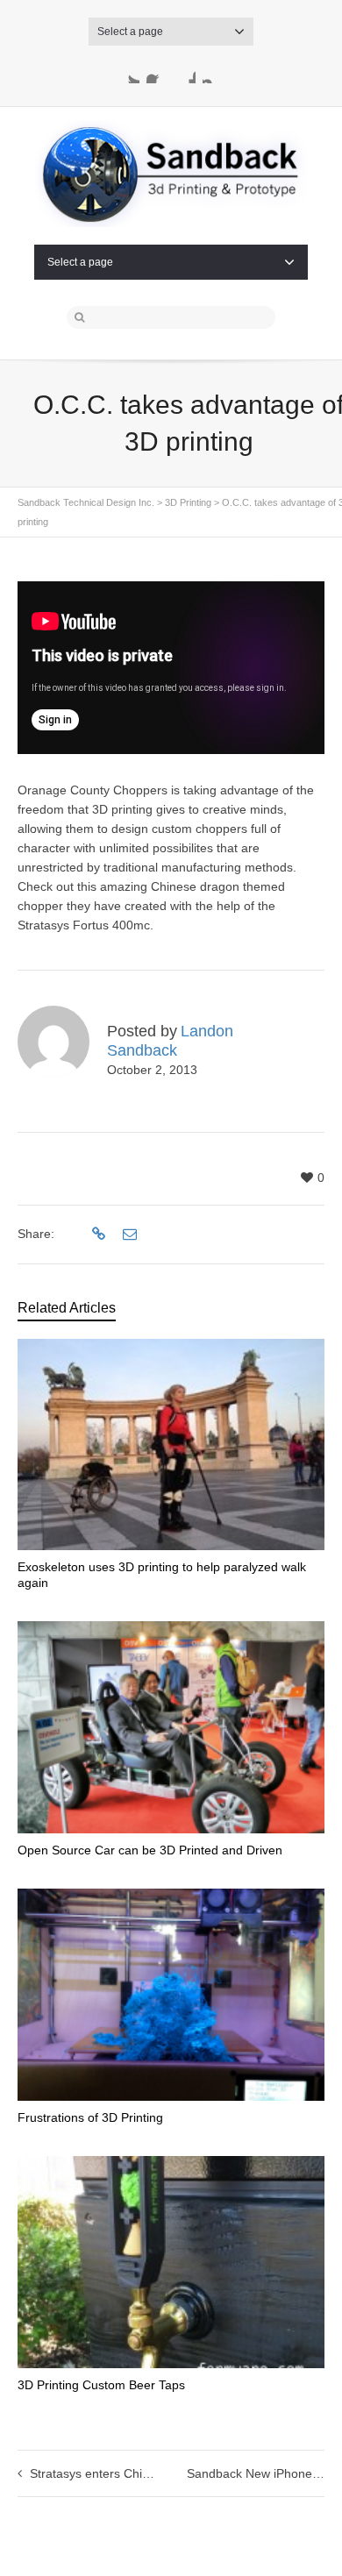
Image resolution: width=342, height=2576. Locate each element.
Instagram (213, 73)
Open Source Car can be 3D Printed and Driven (150, 1850)
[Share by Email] (128, 1235)
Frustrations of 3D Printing (90, 2117)
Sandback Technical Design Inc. (86, 502)
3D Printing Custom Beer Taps (101, 2385)
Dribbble (185, 73)
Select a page (130, 32)
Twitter (129, 73)
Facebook (157, 73)
